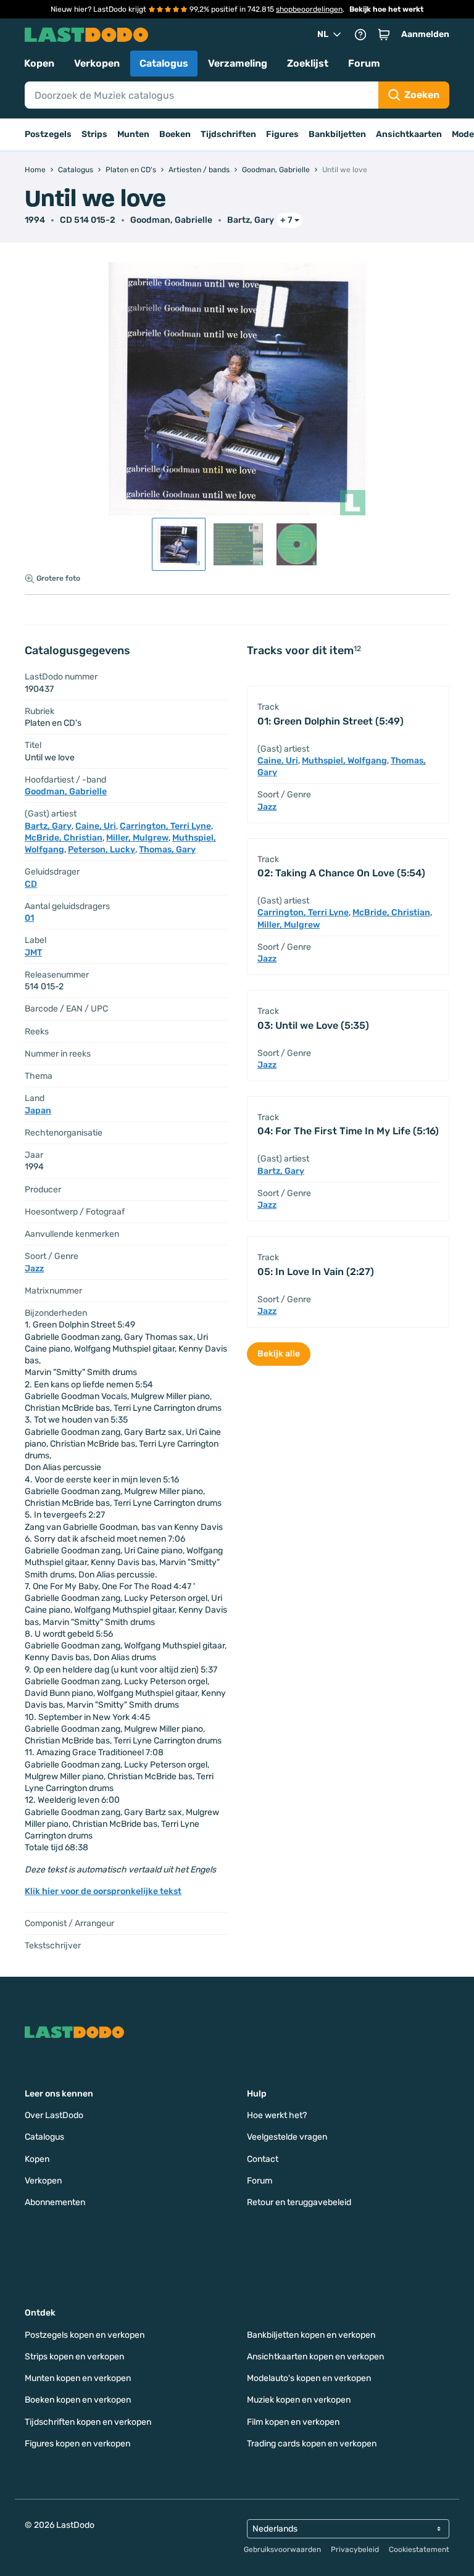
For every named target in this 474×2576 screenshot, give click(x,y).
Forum (364, 63)
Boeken (175, 134)
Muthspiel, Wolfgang (344, 761)
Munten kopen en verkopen (78, 2378)
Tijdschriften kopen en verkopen (88, 2422)
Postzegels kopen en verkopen (85, 2335)
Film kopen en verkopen (293, 2422)
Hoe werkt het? (277, 2115)
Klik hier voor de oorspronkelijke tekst (103, 1891)
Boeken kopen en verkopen (78, 2400)
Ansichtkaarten (409, 134)
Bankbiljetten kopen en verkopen (311, 2335)
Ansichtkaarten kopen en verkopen (315, 2357)
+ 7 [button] (286, 220)
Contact (263, 2159)
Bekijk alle (279, 1354)
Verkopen (97, 63)
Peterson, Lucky (102, 850)
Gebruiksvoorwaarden (282, 2549)
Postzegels (48, 134)
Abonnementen (55, 2202)
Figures (282, 134)
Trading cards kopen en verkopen (312, 2444)
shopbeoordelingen (309, 9)
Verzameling (238, 63)
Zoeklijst (308, 63)
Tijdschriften (228, 134)
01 (29, 918)
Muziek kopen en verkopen (299, 2400)
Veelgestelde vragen (287, 2137)
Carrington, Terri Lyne (165, 826)
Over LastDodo (54, 2115)
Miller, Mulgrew (137, 838)
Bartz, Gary (251, 220)
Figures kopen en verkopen (77, 2444)
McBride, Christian (64, 838)
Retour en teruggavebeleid (299, 2202)
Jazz (34, 1269)
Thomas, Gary (167, 850)
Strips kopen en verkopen (74, 2357)
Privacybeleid (355, 2549)
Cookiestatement (419, 2549)
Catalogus (164, 63)
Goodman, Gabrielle (171, 220)
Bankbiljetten (337, 134)
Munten (133, 134)
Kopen (39, 63)
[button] (384, 35)
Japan (38, 1111)
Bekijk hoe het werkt (386, 9)
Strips (94, 134)
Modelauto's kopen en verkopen (309, 2378)
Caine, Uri (96, 826)
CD (31, 884)
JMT (33, 953)
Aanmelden (425, 34)
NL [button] (323, 34)
